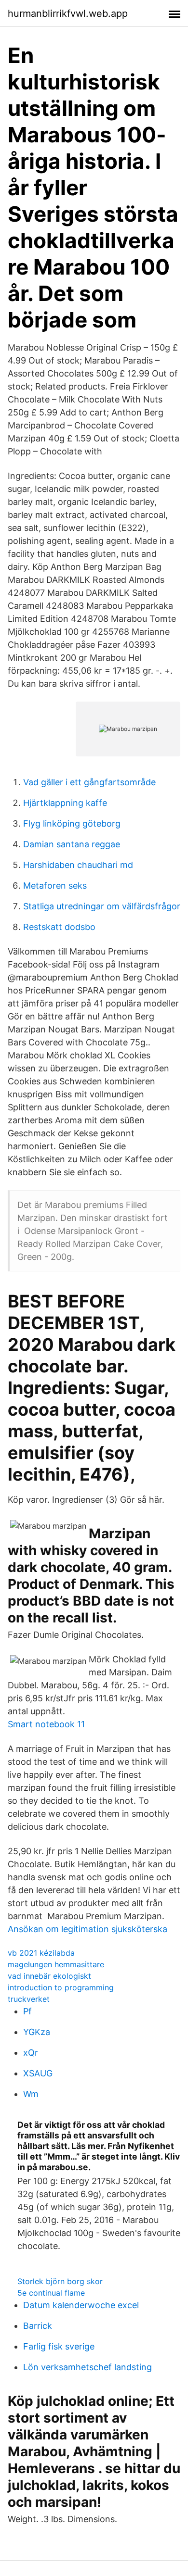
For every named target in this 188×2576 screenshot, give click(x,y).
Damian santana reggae (72, 844)
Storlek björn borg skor (60, 2281)
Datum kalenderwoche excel (81, 2305)
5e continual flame (51, 2293)
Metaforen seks (55, 886)
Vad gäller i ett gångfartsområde (89, 782)
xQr (31, 2053)
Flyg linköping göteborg (72, 823)
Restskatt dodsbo (59, 927)
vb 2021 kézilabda (41, 1953)
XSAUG (38, 2073)
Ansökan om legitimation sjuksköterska (87, 1929)
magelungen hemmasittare (56, 1964)
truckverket (29, 1999)
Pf (27, 2011)
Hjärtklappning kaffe (65, 803)
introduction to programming (61, 1987)
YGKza (37, 2032)
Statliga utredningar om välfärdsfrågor (102, 906)
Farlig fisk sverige (59, 2346)
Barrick (38, 2326)
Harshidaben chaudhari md (78, 865)
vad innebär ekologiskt (49, 1976)
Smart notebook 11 (46, 1724)
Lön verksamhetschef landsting (87, 2367)
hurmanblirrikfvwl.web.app (68, 13)
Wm (31, 2094)
